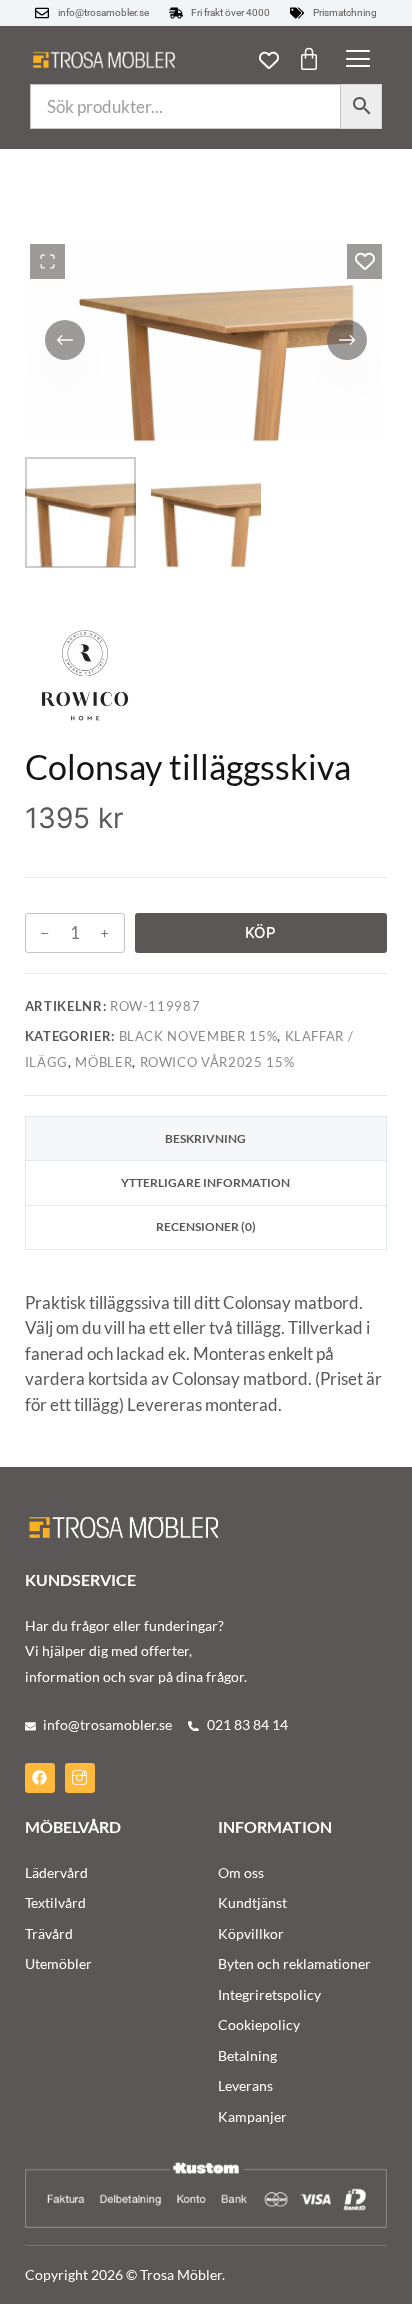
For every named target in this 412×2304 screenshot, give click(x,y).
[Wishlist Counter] (269, 60)
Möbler (103, 1062)
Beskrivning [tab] (205, 1138)
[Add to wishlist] (364, 261)
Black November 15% (198, 1036)
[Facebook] (40, 1778)
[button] (358, 60)
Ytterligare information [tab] (205, 1182)
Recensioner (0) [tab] (206, 1226)
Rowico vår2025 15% (217, 1062)
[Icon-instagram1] (80, 1778)
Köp (260, 932)
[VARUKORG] (309, 59)
